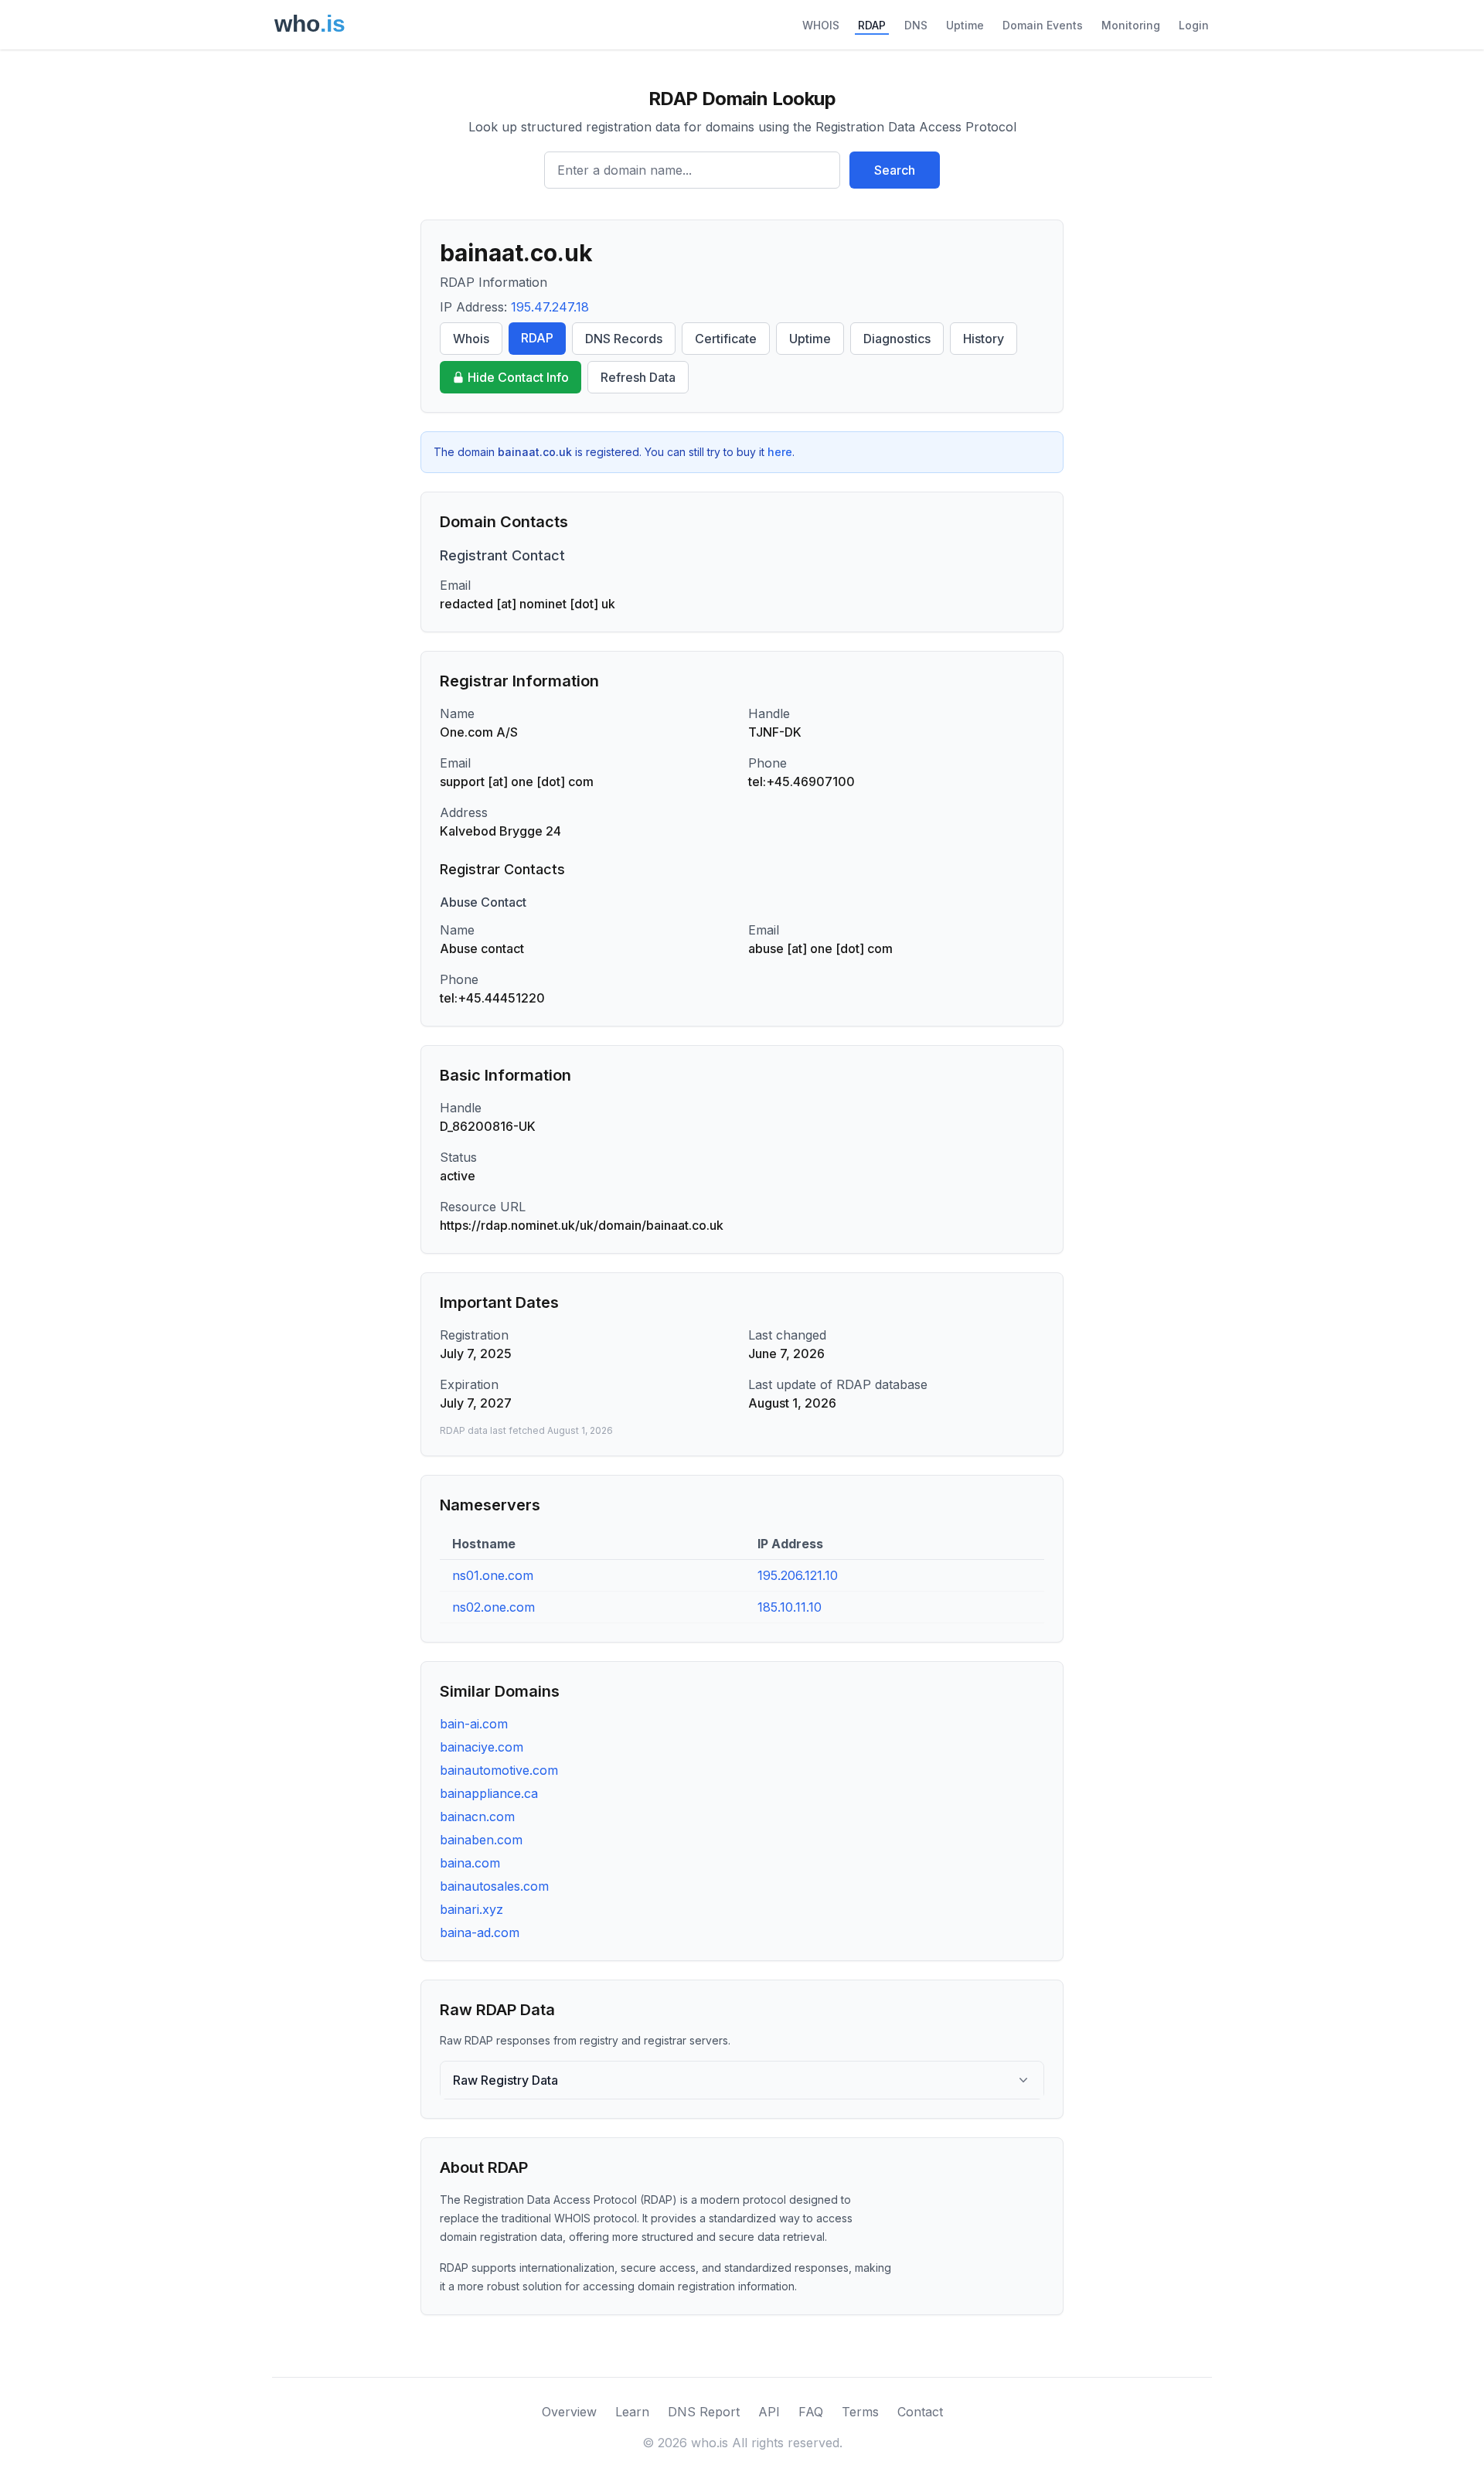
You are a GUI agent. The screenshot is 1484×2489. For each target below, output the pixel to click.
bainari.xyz (471, 1909)
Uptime (965, 25)
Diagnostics (897, 339)
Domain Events (1043, 25)
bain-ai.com (474, 1724)
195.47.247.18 (550, 307)
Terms (860, 2412)
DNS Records (624, 339)
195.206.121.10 (798, 1575)
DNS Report (704, 2412)
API (769, 2412)
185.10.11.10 (790, 1607)
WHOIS (821, 25)
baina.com (470, 1863)
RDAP (872, 25)
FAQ (811, 2412)
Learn (632, 2412)
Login (1194, 25)
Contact (920, 2412)
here (780, 452)
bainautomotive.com (499, 1770)
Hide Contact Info (518, 377)
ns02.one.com (494, 1607)
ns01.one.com (493, 1575)
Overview (569, 2412)
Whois (471, 339)
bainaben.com (481, 1840)
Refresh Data (638, 377)
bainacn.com (477, 1817)
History (984, 339)
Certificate (726, 339)
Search (895, 170)
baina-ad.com (480, 1932)
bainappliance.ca (489, 1793)
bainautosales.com (494, 1886)
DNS (916, 25)
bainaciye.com (482, 1747)
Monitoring (1131, 25)
